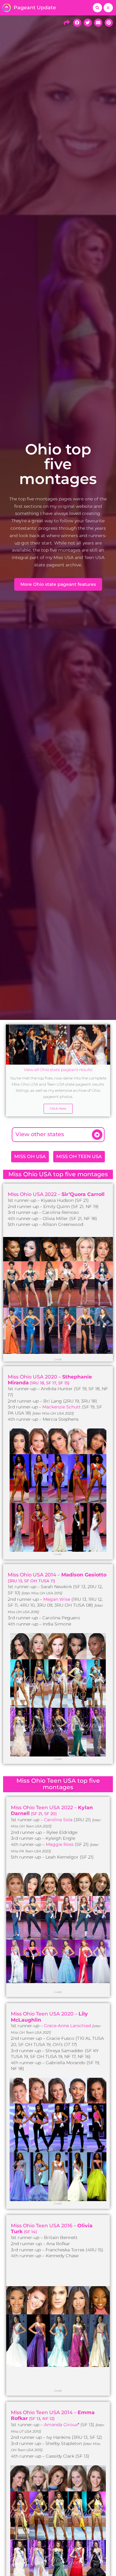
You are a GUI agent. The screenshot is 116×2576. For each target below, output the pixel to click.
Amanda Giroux (61, 2425)
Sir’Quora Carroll (83, 1194)
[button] (97, 8)
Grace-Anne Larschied (67, 2026)
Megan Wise (57, 1599)
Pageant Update (35, 8)
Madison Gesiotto (84, 1575)
